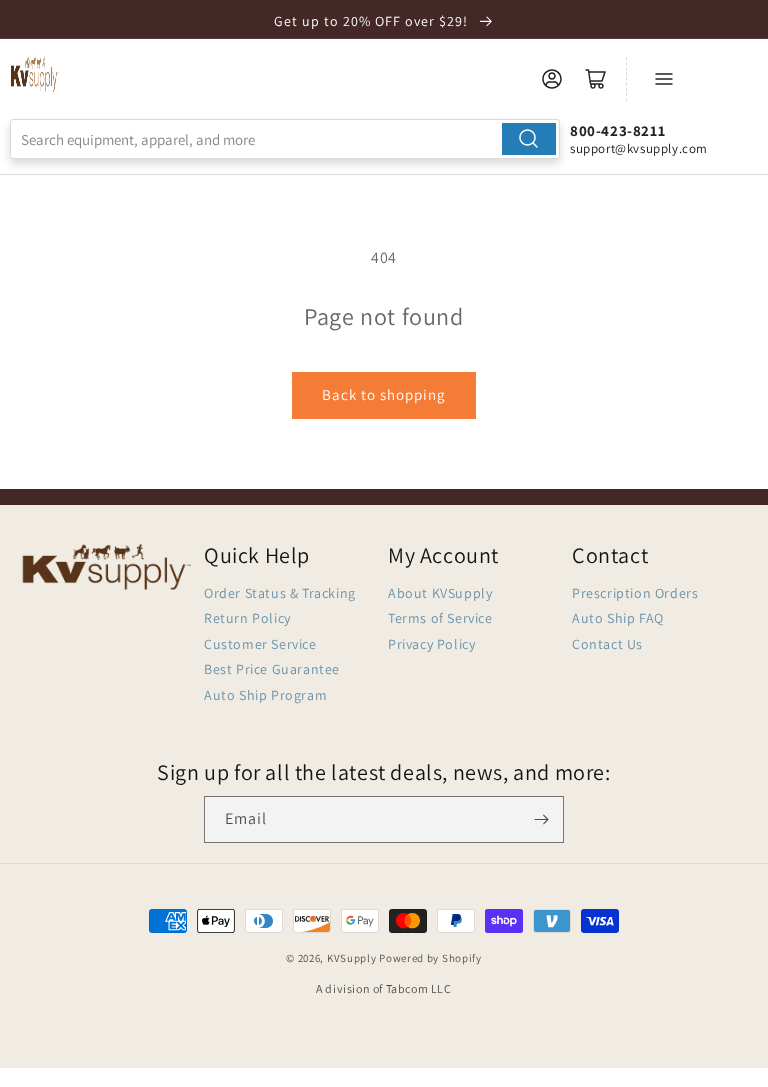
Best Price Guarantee (272, 669)
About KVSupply (440, 593)
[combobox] (285, 139)
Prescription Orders (635, 593)
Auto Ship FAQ (618, 618)
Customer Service (260, 644)
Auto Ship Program (265, 695)
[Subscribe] (541, 819)
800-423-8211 (617, 130)
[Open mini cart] (596, 79)
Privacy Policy (431, 644)
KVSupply (352, 958)
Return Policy (247, 618)
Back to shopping (384, 394)
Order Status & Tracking (280, 593)
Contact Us (607, 644)
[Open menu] (664, 79)
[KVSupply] (35, 74)
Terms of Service (440, 618)
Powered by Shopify (430, 958)
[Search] (529, 139)
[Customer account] (552, 79)
